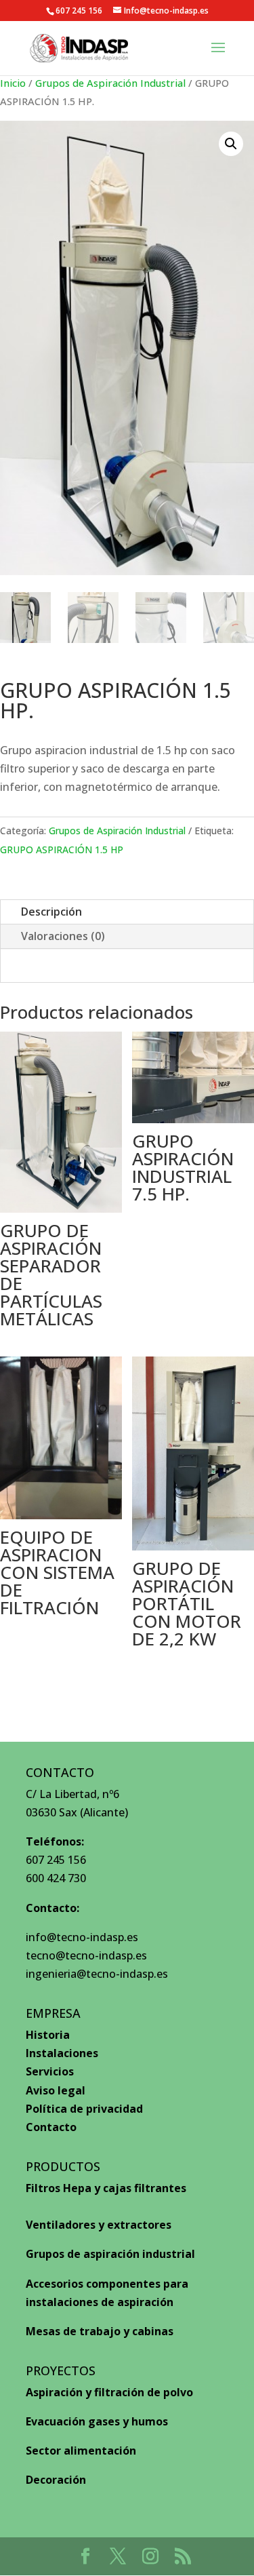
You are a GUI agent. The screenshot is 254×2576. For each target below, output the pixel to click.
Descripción (51, 912)
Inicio (13, 83)
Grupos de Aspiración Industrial (110, 83)
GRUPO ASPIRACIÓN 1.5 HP (62, 850)
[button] (231, 144)
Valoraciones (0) (63, 936)
